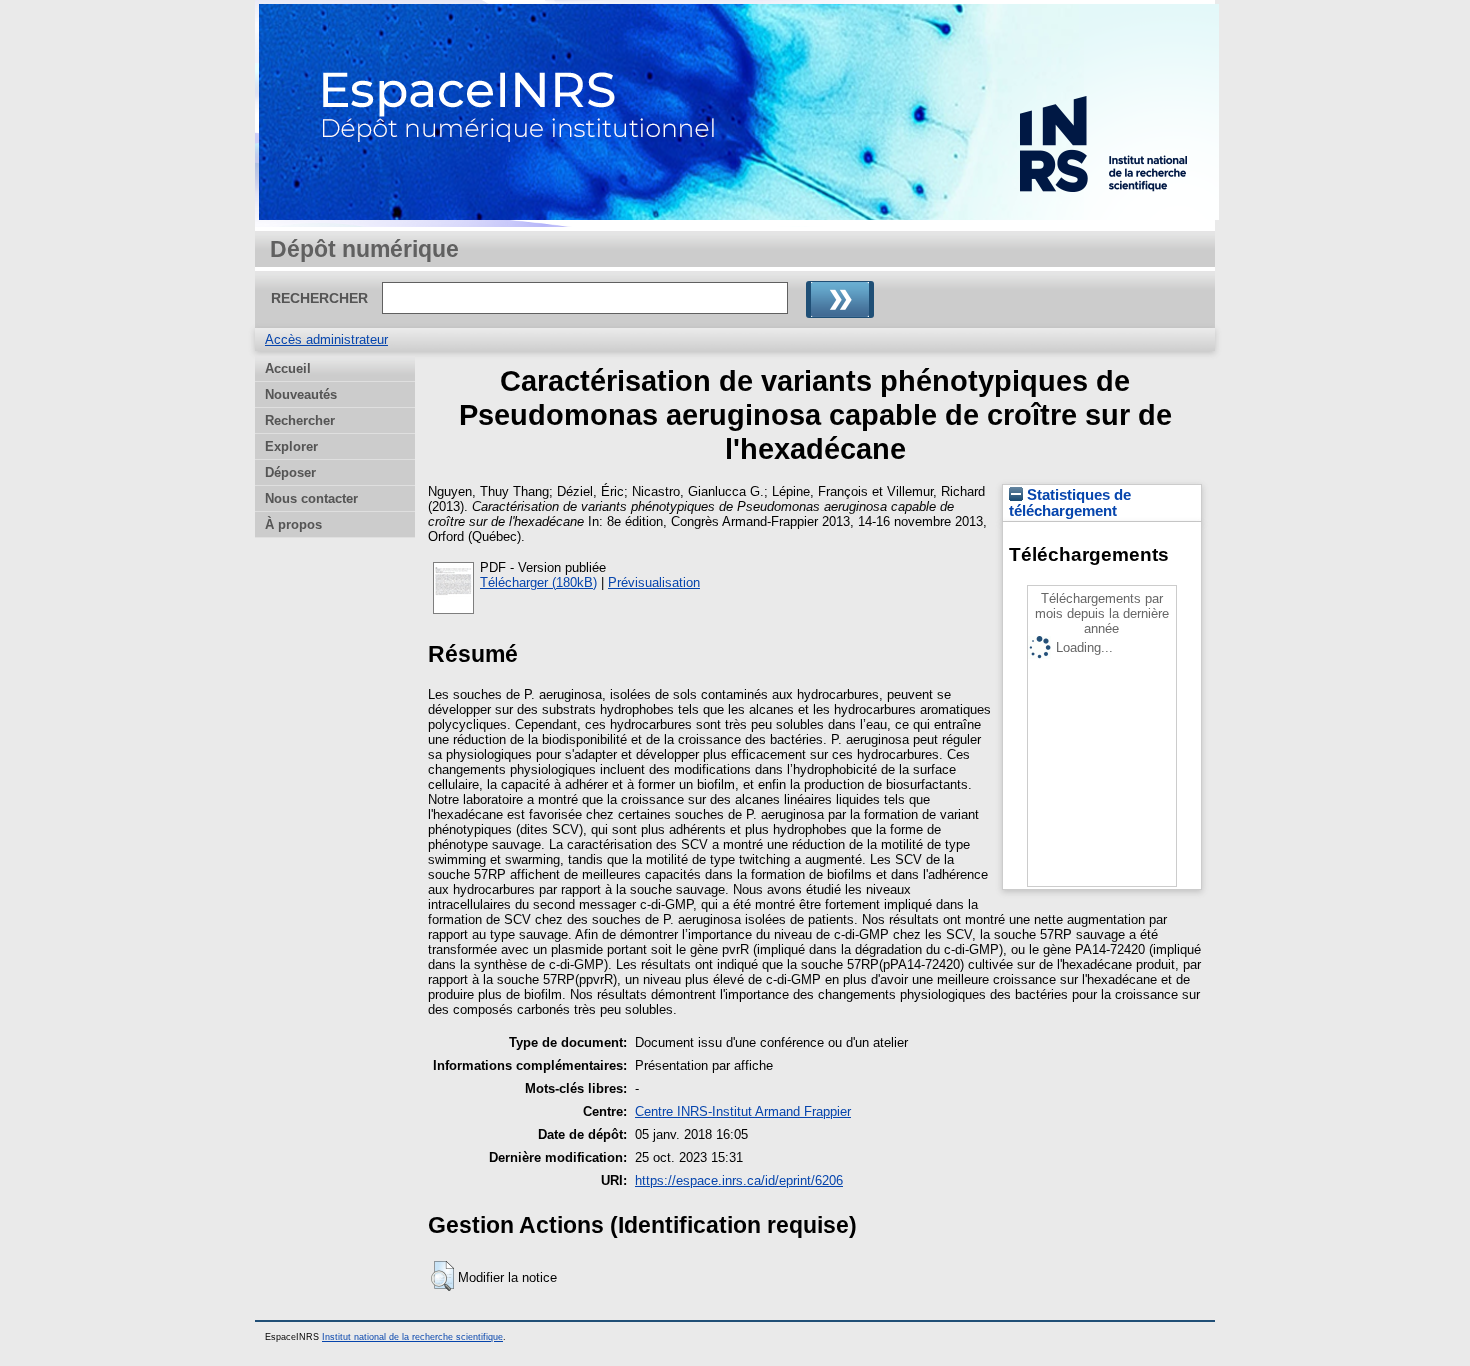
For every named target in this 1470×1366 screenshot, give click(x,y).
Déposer (290, 472)
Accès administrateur (326, 339)
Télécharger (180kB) (538, 582)
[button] (442, 1276)
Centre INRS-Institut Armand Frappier (743, 1111)
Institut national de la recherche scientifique (412, 1337)
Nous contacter (311, 498)
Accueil (288, 368)
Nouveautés (301, 394)
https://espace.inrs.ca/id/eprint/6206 (739, 1180)
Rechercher (300, 420)
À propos (293, 524)
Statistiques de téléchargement (1070, 503)
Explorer (291, 446)
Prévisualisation (654, 582)
